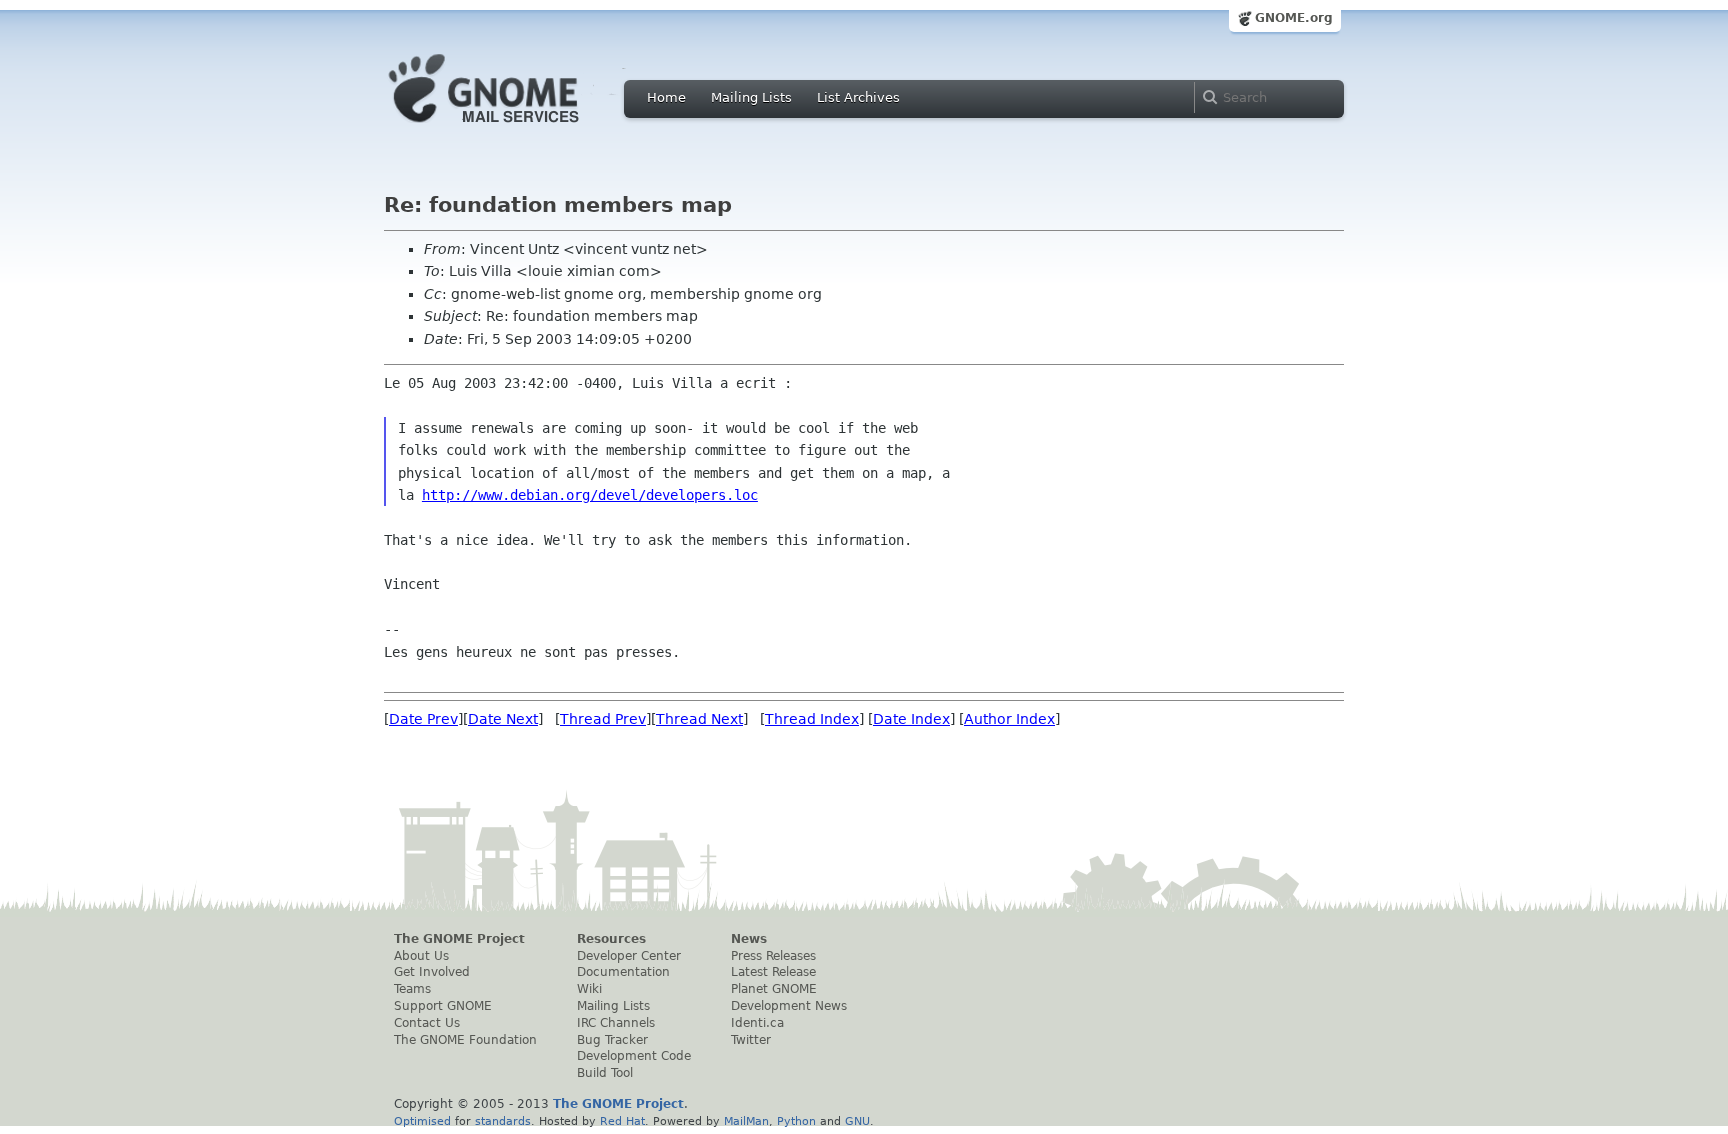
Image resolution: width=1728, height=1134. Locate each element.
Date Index (911, 719)
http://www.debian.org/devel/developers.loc (590, 495)
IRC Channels (616, 1023)
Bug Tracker (612, 1040)
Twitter (751, 1040)
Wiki (589, 989)
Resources (611, 939)
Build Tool (605, 1073)
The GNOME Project (459, 939)
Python (796, 1121)
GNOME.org (1294, 18)
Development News (789, 1006)
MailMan (746, 1121)
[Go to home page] (514, 128)
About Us (421, 956)
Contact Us (427, 1023)
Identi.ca (757, 1023)
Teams (412, 989)
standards (503, 1121)
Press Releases (773, 956)
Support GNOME (443, 1006)
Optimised (422, 1121)
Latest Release (773, 972)
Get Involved (432, 972)
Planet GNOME (774, 989)
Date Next (503, 719)
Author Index (1009, 719)
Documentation (623, 972)
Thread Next (699, 719)
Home (666, 97)
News (749, 939)
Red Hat (622, 1121)
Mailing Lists (751, 97)
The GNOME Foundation (465, 1040)
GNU (857, 1121)
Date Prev (423, 719)
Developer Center (629, 956)
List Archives (858, 97)
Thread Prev (603, 719)
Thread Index (812, 719)
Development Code (634, 1056)
